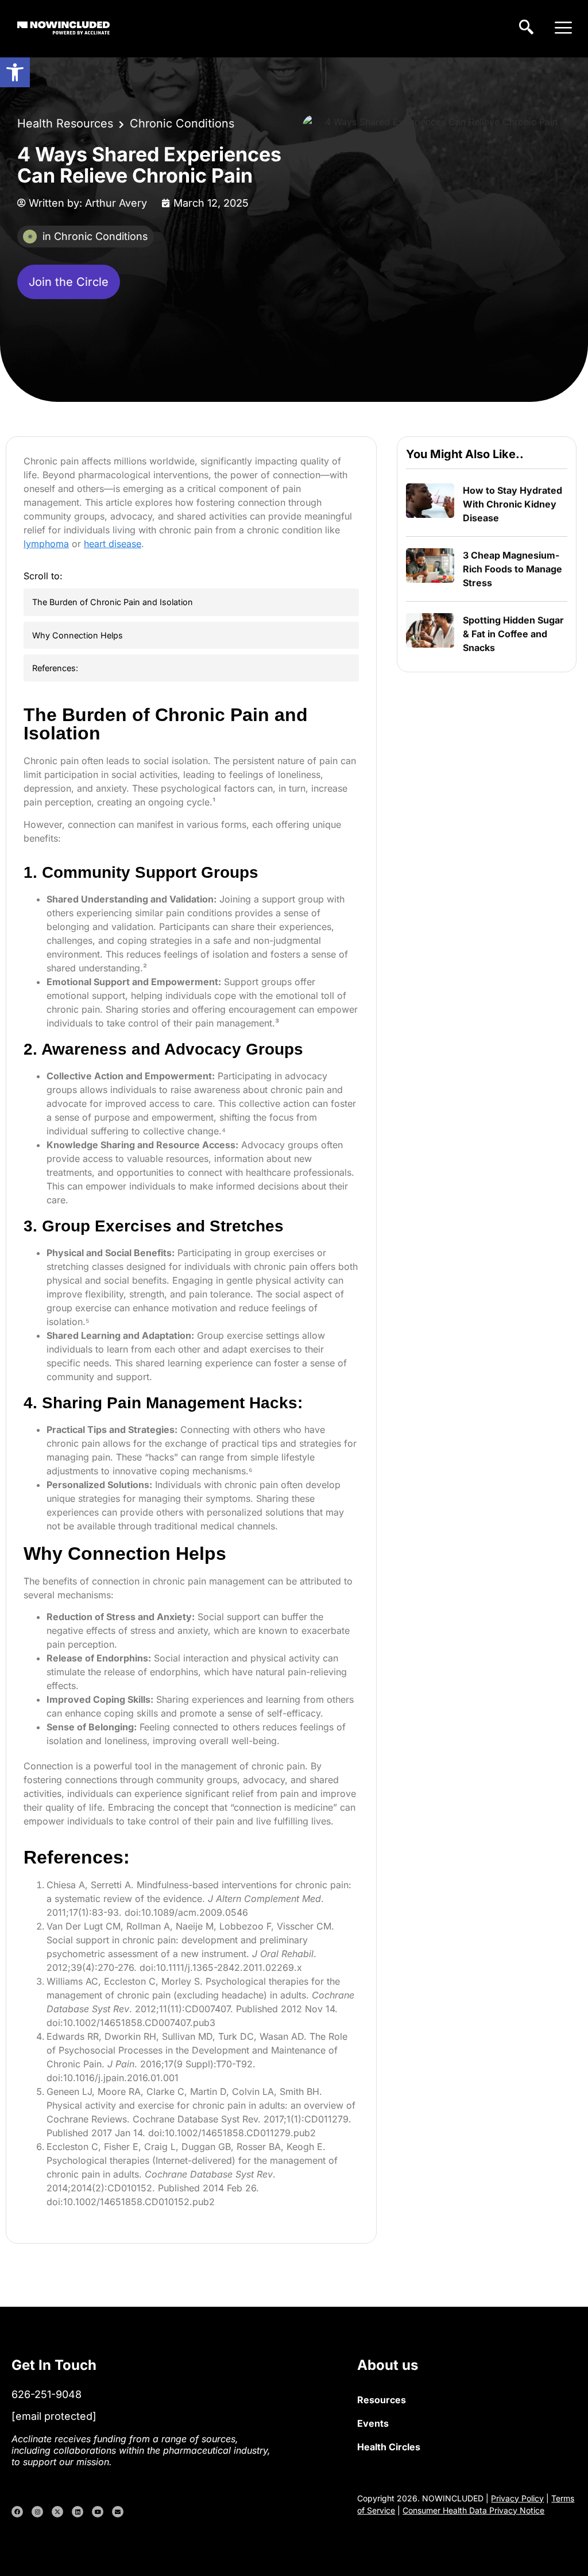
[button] (564, 29)
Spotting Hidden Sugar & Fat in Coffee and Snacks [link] (513, 634)
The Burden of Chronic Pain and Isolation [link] (113, 602)
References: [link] (55, 668)
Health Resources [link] (65, 123)
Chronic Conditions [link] (182, 123)
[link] (15, 72)
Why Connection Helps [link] (78, 635)
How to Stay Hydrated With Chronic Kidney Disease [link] (512, 504)
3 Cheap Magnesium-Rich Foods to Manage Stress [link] (512, 569)
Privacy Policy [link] (517, 2498)
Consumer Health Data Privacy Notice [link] (473, 2510)
